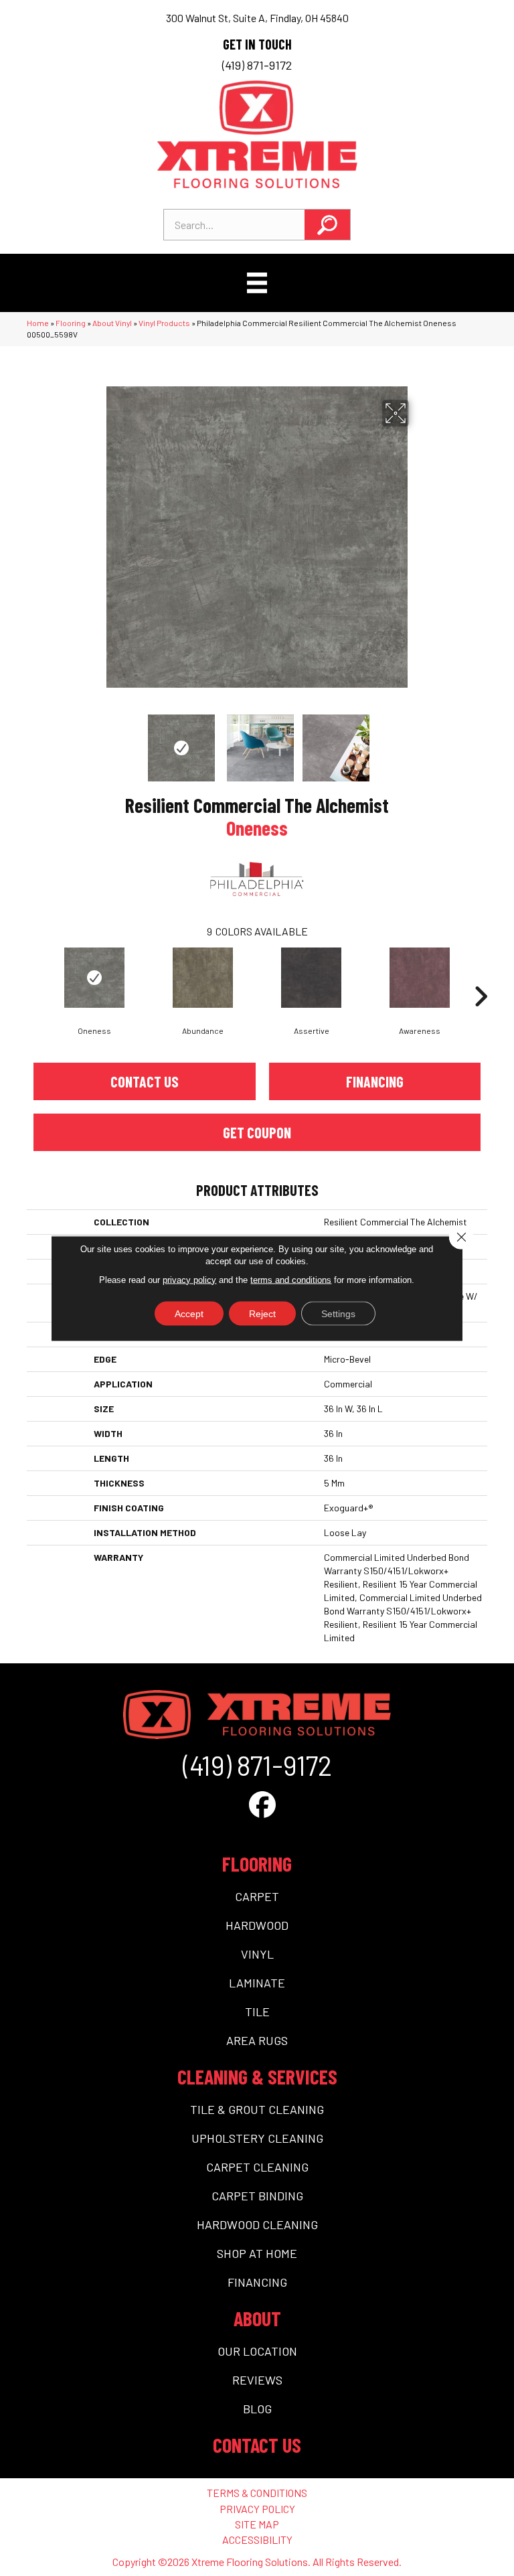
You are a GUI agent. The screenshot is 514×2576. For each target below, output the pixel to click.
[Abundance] (203, 978)
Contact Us (145, 1081)
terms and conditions (291, 1279)
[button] (327, 225)
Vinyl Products (164, 323)
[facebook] (262, 1804)
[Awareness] (420, 978)
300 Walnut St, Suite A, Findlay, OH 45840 (257, 18)
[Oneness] (94, 978)
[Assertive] (311, 978)
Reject (262, 1313)
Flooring (71, 323)
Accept (189, 1313)
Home (38, 323)
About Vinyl (112, 323)
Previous (96, 741)
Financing (375, 1081)
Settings (338, 1313)
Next (418, 741)
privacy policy (189, 1279)
